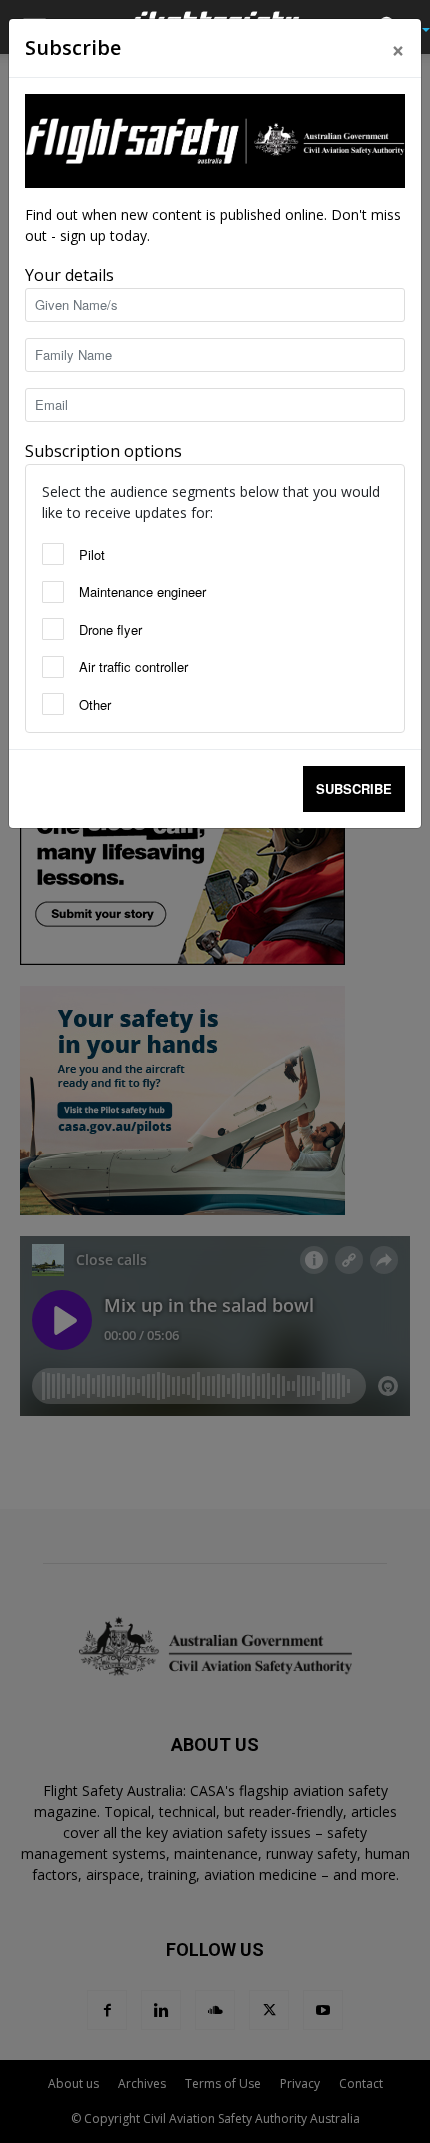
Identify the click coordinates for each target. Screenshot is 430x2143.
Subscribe (354, 788)
